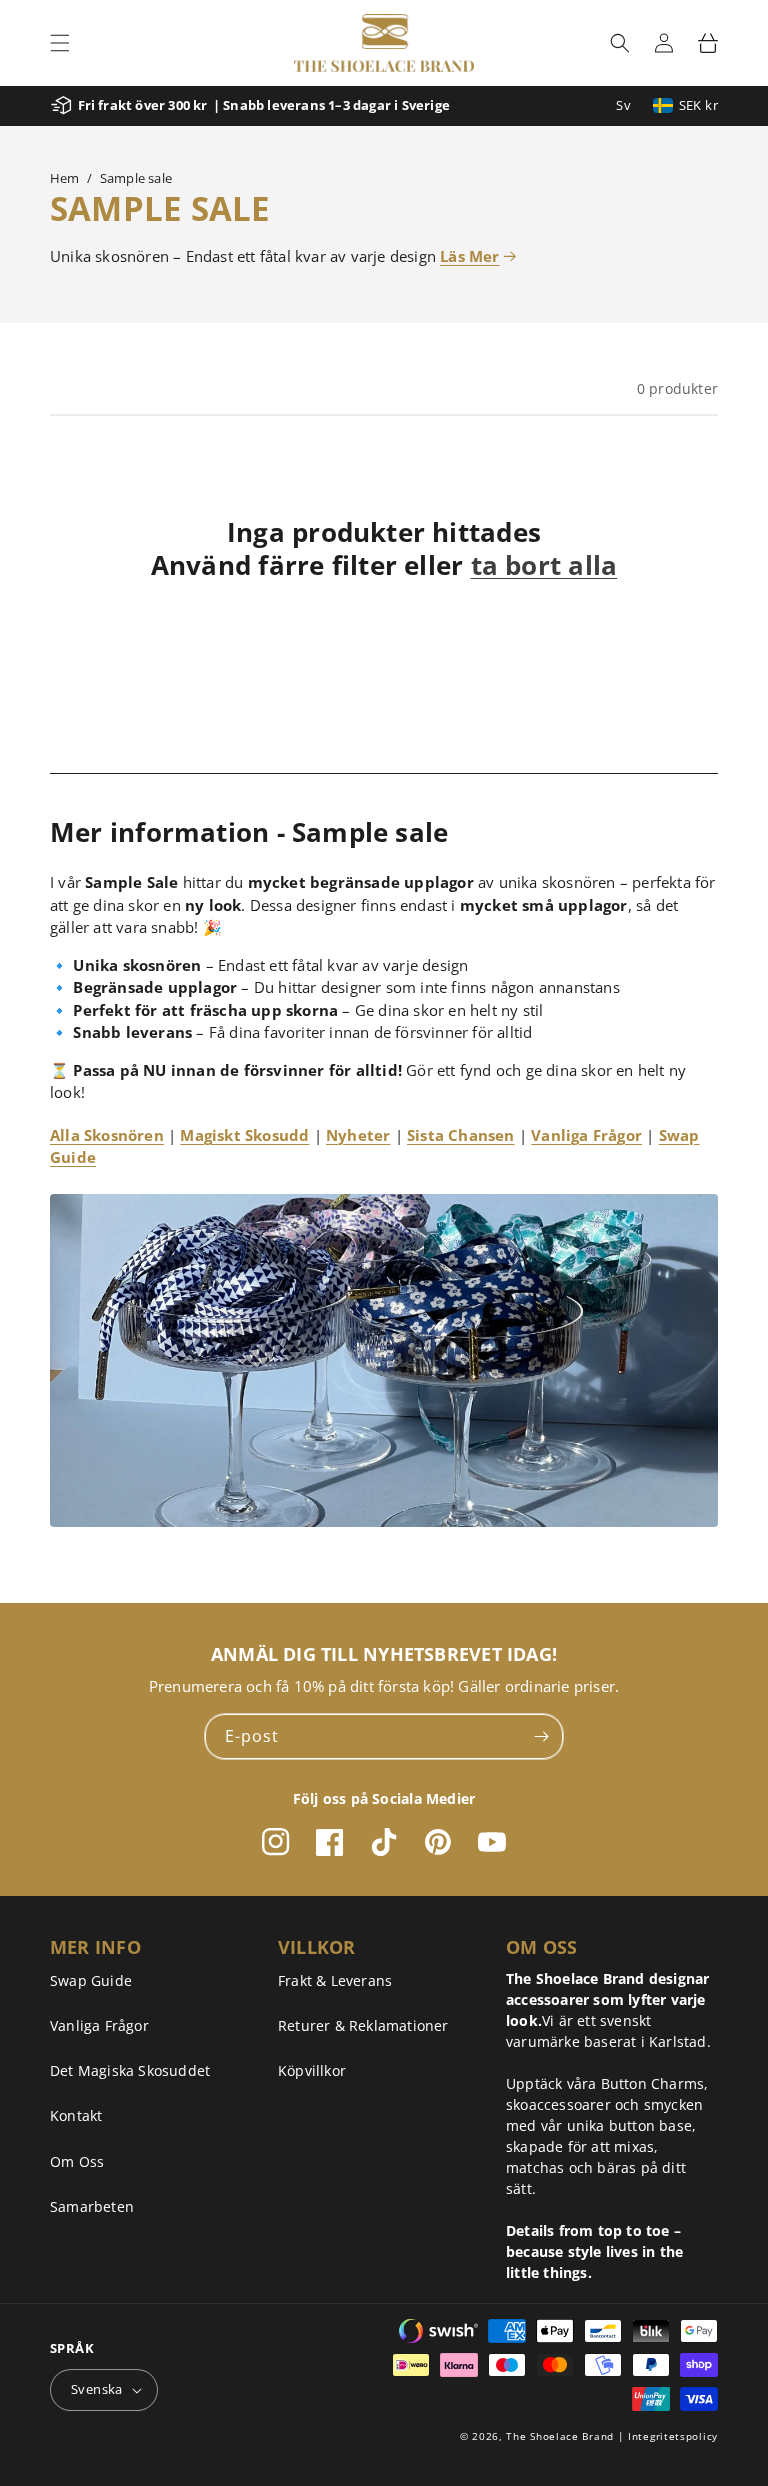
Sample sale (136, 178)
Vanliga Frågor (586, 1135)
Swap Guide (91, 1980)
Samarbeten (92, 2206)
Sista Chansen (461, 1135)
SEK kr (698, 105)
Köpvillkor (312, 2070)
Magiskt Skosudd (244, 1135)
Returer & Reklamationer (363, 2025)
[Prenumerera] (541, 1736)
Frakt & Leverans (335, 1980)
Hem (65, 178)
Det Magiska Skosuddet (130, 2070)
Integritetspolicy (673, 2436)
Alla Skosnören (107, 1135)
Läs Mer (469, 256)
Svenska (97, 2389)
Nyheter (358, 1135)
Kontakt (76, 2115)
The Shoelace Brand (560, 2436)
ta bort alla (544, 566)
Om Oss (77, 2161)
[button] (60, 43)
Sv (623, 105)
